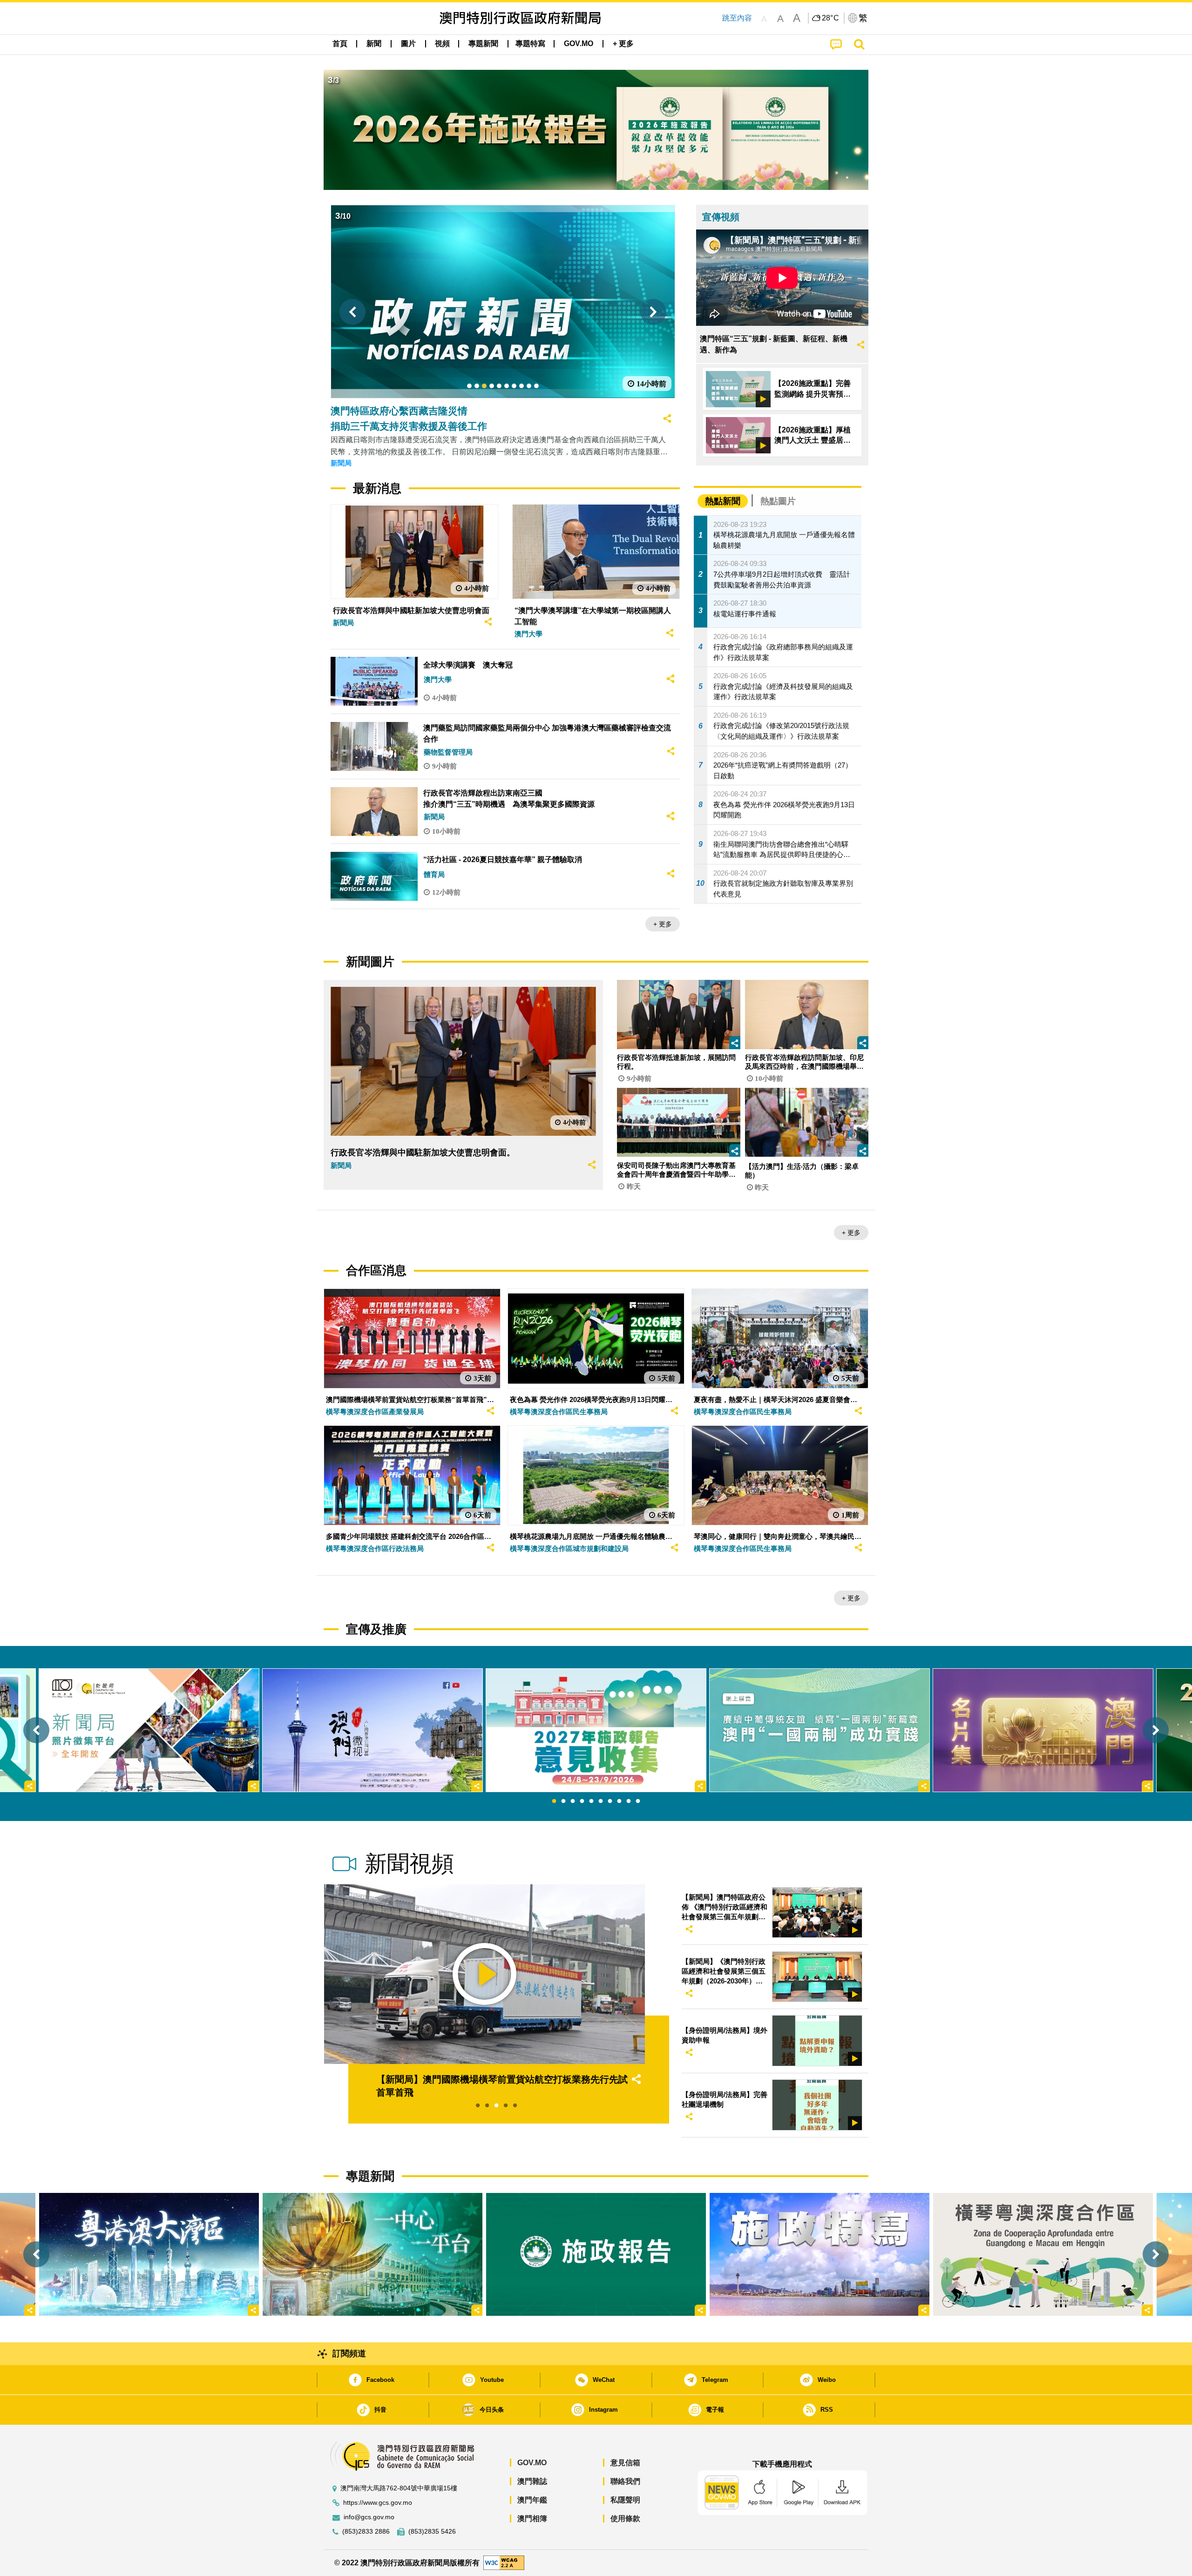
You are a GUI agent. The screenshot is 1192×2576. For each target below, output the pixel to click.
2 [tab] (563, 1801)
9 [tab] (629, 1801)
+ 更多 (663, 924)
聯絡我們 (625, 2481)
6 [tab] (601, 1801)
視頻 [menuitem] (442, 44)
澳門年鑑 (532, 2500)
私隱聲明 (625, 2500)
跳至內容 (737, 18)
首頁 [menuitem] (340, 44)
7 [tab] (610, 1801)
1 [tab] (554, 1801)
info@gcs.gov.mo (369, 2517)
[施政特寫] (819, 2254)
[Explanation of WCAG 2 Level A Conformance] (504, 2562)
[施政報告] (596, 2254)
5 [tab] (591, 1801)
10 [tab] (638, 1801)
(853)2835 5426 (432, 2532)
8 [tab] (619, 1801)
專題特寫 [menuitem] (530, 44)
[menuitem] (374, 44)
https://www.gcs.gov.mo (378, 2503)
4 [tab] (582, 1801)
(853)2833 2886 (366, 2532)
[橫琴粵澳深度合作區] (1043, 2254)
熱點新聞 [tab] (723, 501)
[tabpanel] (596, 1730)
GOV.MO (532, 2463)
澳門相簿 (532, 2519)
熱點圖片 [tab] (778, 501)
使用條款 (625, 2519)
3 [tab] (573, 1801)
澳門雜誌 (532, 2481)
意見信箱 (625, 2463)
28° (831, 18)
